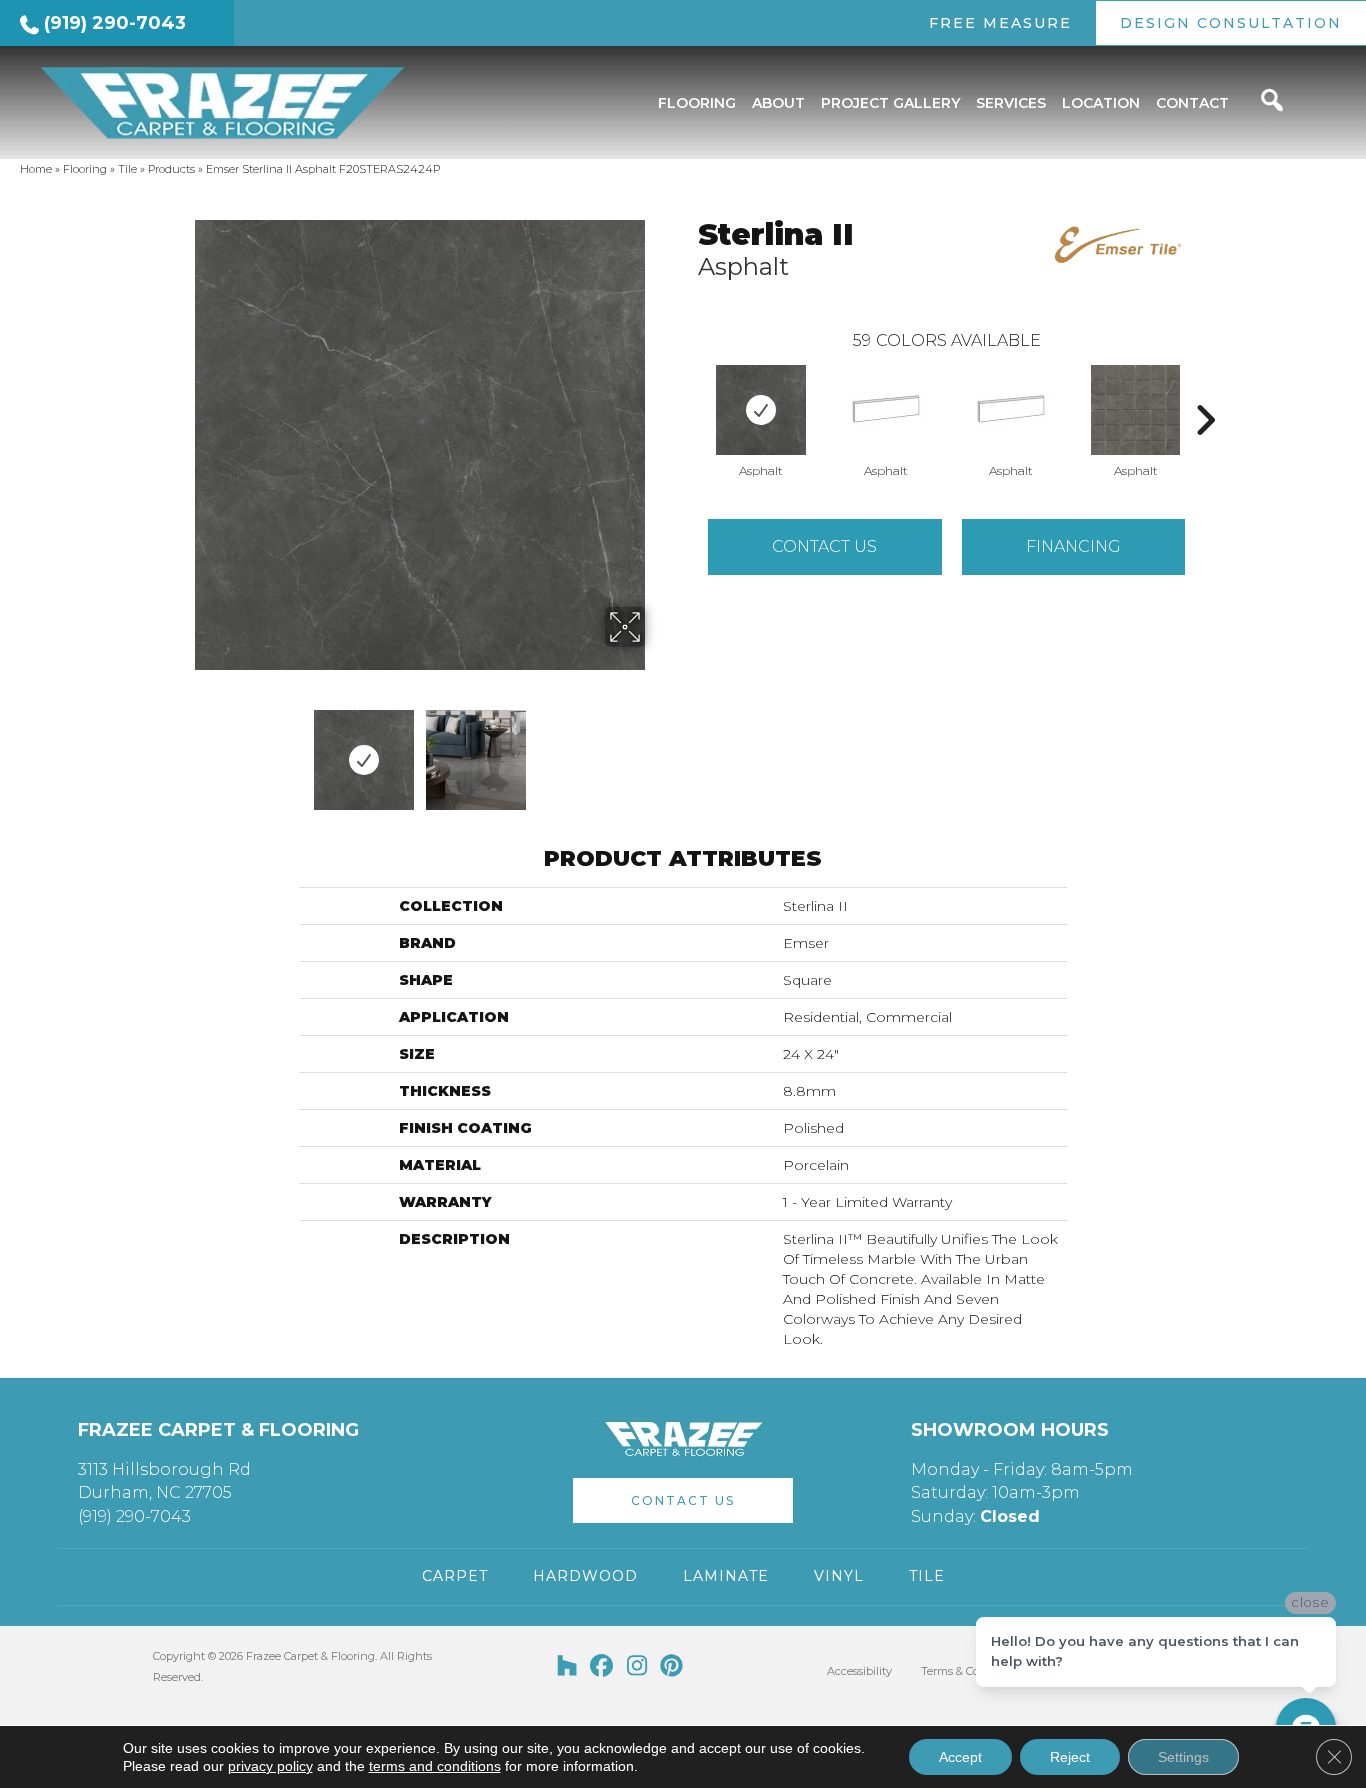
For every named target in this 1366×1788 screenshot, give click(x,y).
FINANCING (1073, 546)
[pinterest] (672, 1667)
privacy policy (270, 1766)
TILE (927, 1576)
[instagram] (637, 1667)
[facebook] (602, 1667)
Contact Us (824, 546)
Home (36, 169)
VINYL (839, 1576)
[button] (683, 1500)
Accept (960, 1757)
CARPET (455, 1576)
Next (658, 750)
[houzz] (567, 1667)
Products (171, 169)
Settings (1183, 1757)
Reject (1070, 1757)
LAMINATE (726, 1576)
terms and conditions (435, 1766)
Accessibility (859, 1671)
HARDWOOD (585, 1576)
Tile (127, 169)
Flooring (85, 169)
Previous (181, 750)
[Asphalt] (761, 410)
